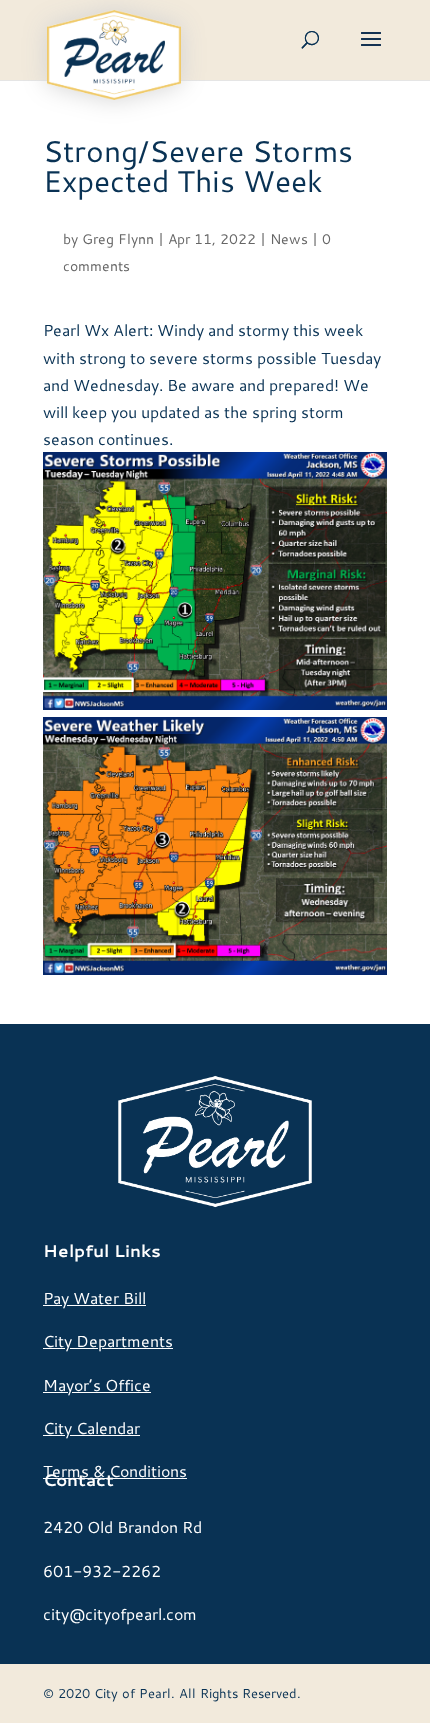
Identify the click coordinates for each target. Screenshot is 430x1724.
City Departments (108, 1340)
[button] (371, 52)
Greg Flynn (118, 239)
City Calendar (91, 1427)
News (289, 239)
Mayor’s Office (97, 1384)
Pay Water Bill (94, 1297)
